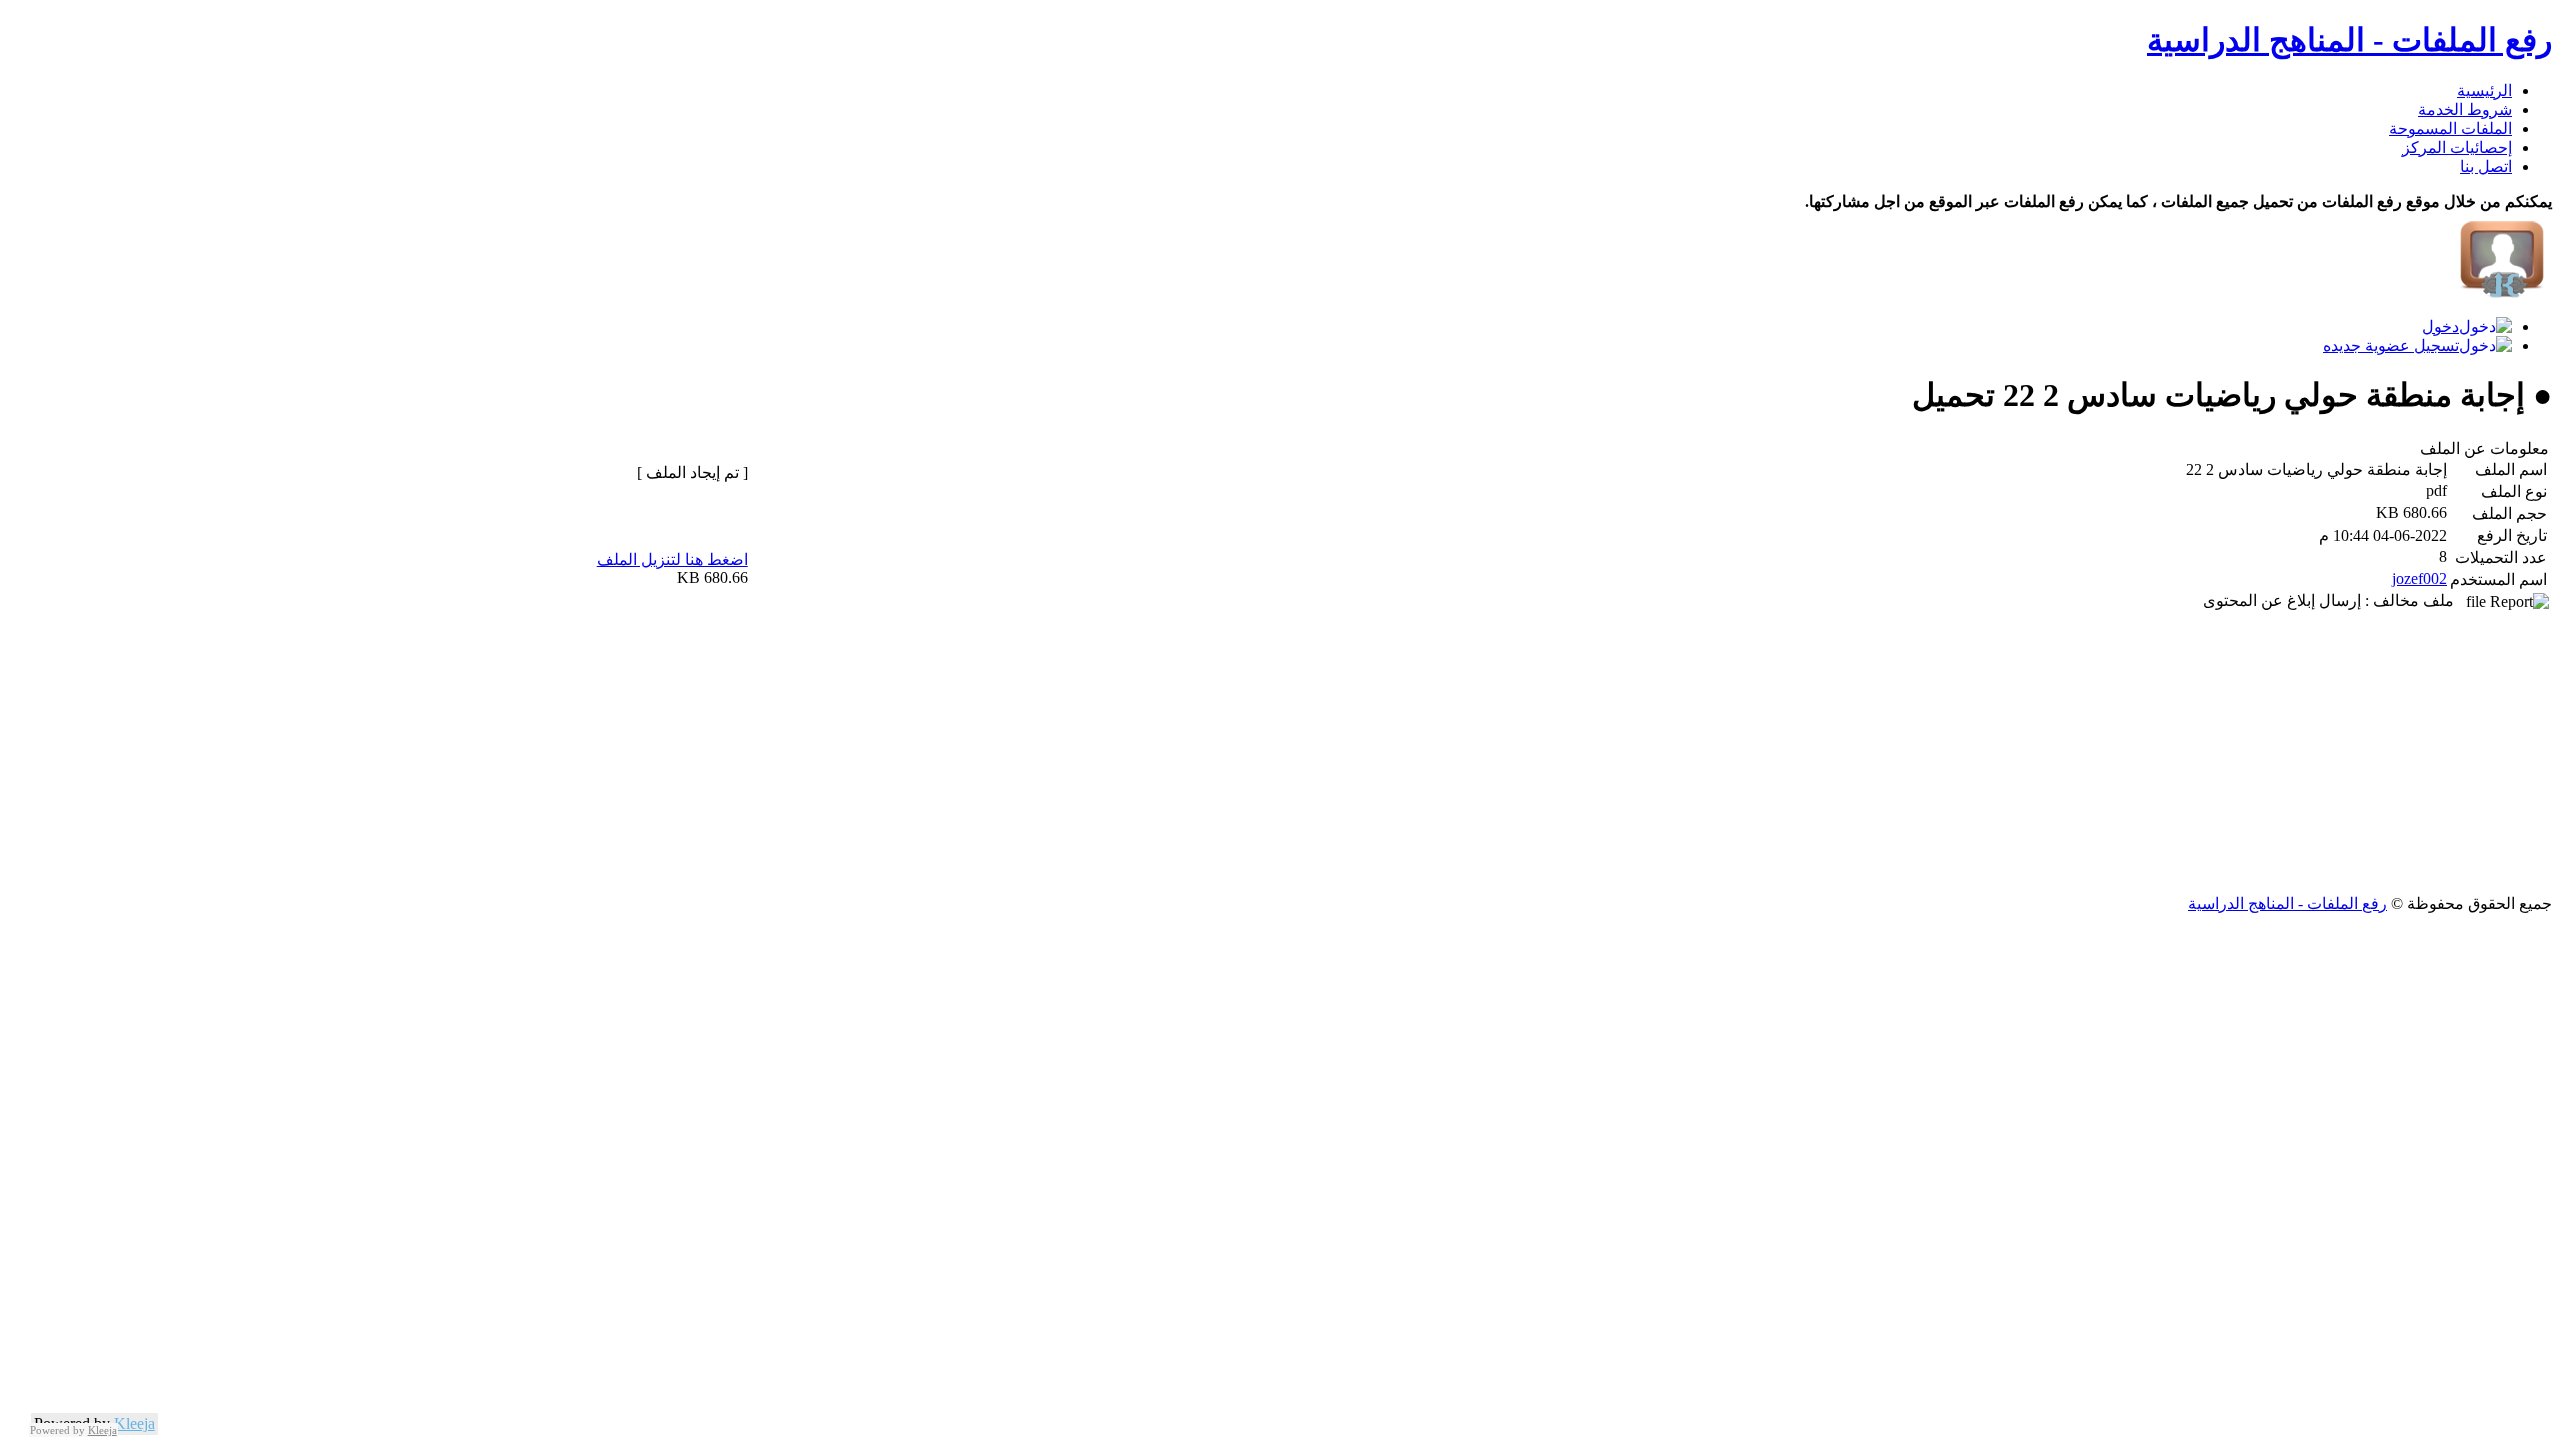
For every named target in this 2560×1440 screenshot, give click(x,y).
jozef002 (2419, 578)
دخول (2440, 326)
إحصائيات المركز (2457, 147)
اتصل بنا (2486, 166)
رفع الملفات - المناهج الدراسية (2349, 40)
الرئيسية (2484, 90)
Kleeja (134, 1423)
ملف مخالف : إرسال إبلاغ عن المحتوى (2334, 600)
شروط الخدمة (2465, 109)
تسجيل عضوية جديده (2391, 345)
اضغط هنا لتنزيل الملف (672, 559)
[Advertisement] (1952, 754)
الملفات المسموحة (2450, 128)
